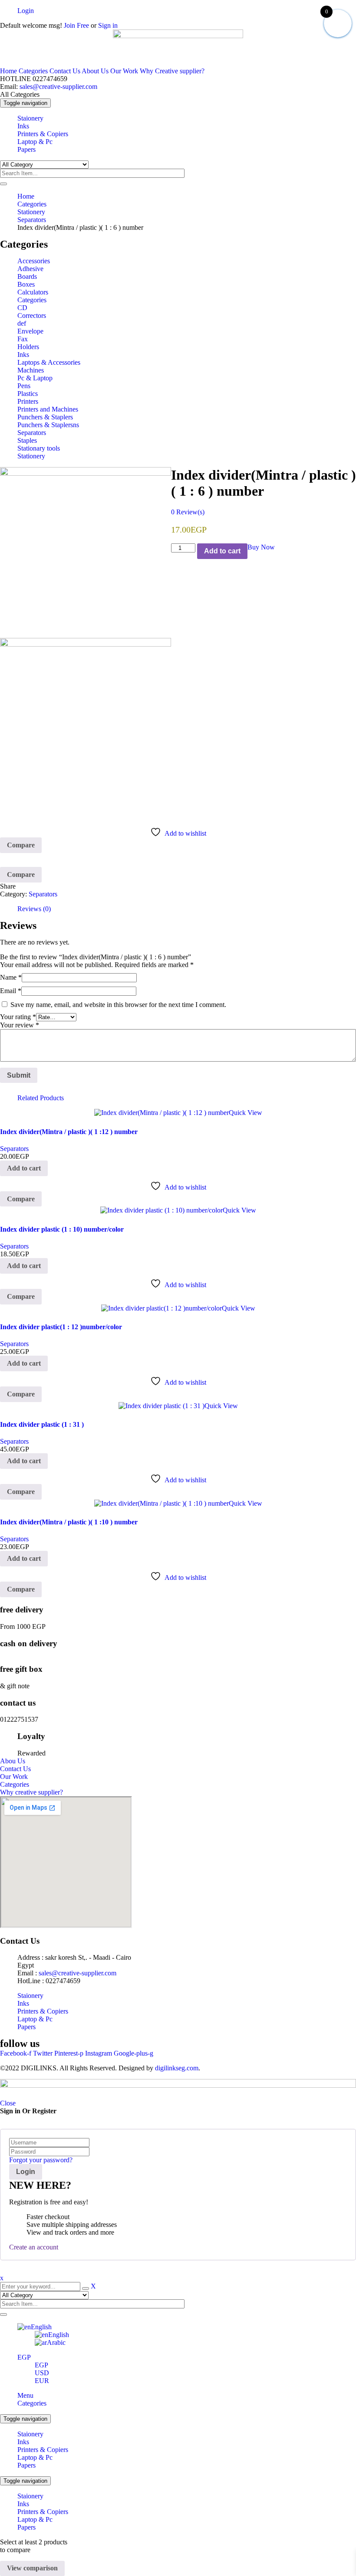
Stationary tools (39, 448)
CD (22, 308)
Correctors (32, 315)
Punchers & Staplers (45, 417)
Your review (20, 1025)
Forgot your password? (41, 2160)
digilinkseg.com (177, 2068)
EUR (42, 2381)
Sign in (108, 25)
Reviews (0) (34, 909)
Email (11, 991)
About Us (95, 71)
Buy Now (261, 547)
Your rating (18, 1017)
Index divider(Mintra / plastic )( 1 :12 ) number (69, 1132)
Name (11, 977)
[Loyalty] (9, 1738)
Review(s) (188, 512)
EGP (24, 2357)
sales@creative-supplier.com (58, 87)
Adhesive (30, 269)
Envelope (30, 331)
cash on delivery (29, 1643)
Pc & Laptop (35, 378)
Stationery (31, 212)
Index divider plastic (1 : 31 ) (42, 1424)
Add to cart (222, 551)
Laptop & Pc (35, 2457)
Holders (28, 347)
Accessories (34, 261)
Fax (23, 339)
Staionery (30, 2434)
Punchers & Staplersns (48, 425)
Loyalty (31, 1736)
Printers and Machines (48, 409)
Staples (27, 440)
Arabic (56, 2342)
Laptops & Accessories (49, 362)
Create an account (34, 2247)
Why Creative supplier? (172, 71)
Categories (33, 71)
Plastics (28, 394)
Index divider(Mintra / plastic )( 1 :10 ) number (69, 1522)
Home (8, 71)
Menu (25, 2395)
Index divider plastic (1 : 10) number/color (62, 1229)
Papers (26, 2465)
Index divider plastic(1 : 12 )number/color (61, 1327)
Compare (21, 845)
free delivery (22, 1610)
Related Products (41, 1098)
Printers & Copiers (43, 2450)
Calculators (33, 292)
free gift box (21, 1669)
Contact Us (65, 71)
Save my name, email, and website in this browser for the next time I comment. (118, 1005)
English (41, 2327)
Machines (31, 370)
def (22, 323)
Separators (32, 220)
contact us (18, 1703)
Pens (24, 386)
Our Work (124, 71)
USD (42, 2373)
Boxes (26, 284)
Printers (28, 401)
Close (8, 2103)
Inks (23, 355)
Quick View (246, 1113)
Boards (27, 276)
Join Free (76, 25)
